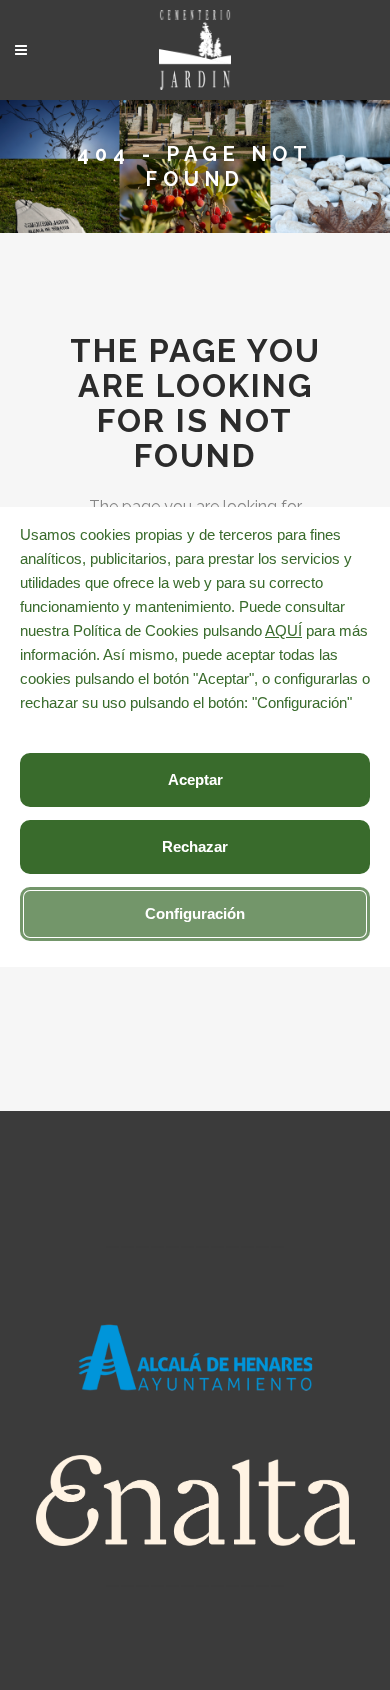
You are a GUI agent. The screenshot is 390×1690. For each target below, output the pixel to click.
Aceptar (195, 779)
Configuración (195, 913)
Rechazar (195, 846)
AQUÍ (283, 630)
